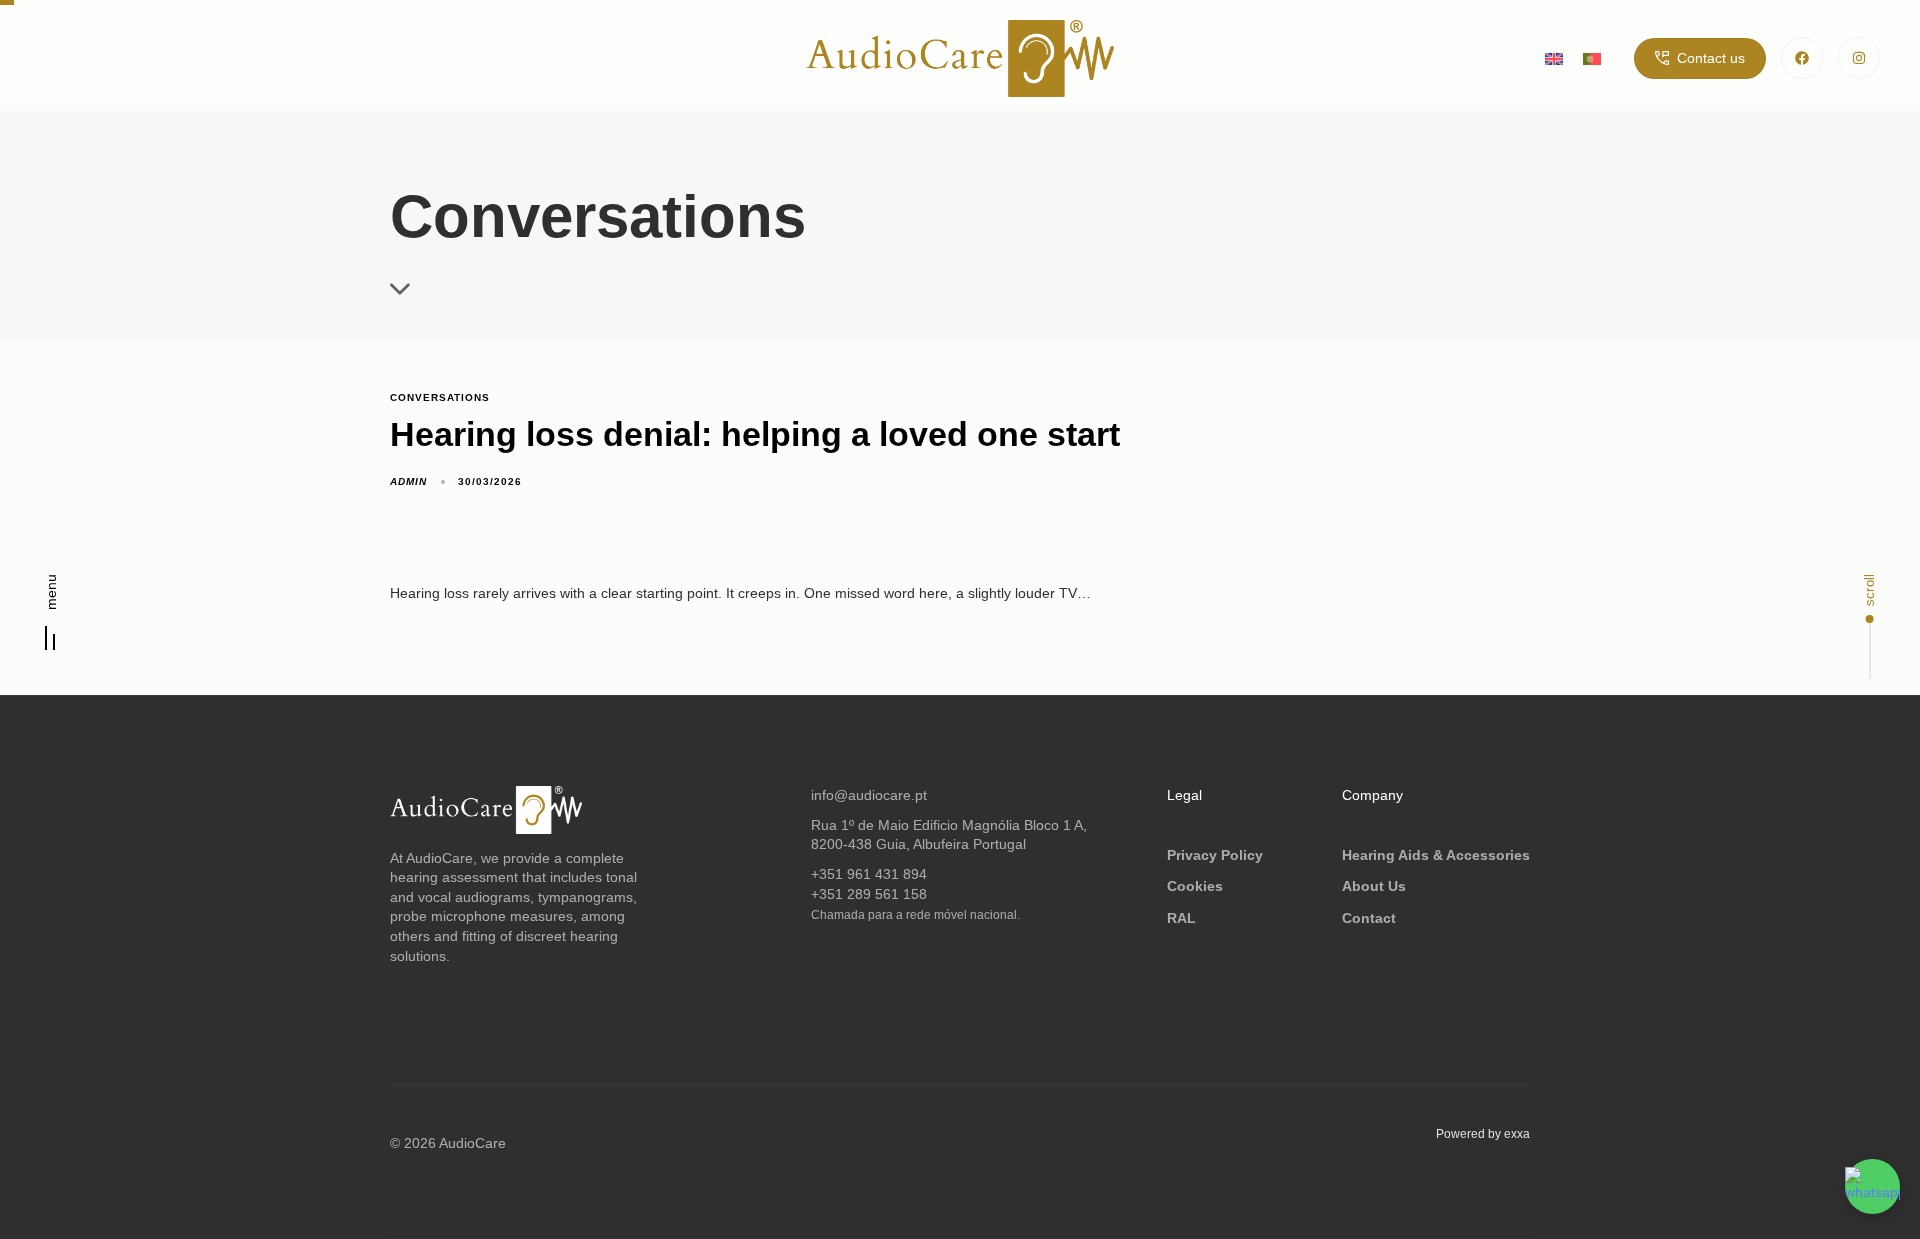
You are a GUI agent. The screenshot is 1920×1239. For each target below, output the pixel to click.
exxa (1517, 1134)
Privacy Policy (1215, 855)
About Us (1374, 886)
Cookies (1195, 886)
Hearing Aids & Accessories (1436, 855)
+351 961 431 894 (869, 874)
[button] (50, 619)
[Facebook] (1802, 58)
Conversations (440, 397)
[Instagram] (1859, 58)
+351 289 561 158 (869, 894)
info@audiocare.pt (869, 795)
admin (408, 481)
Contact (1369, 918)
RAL (1181, 918)
